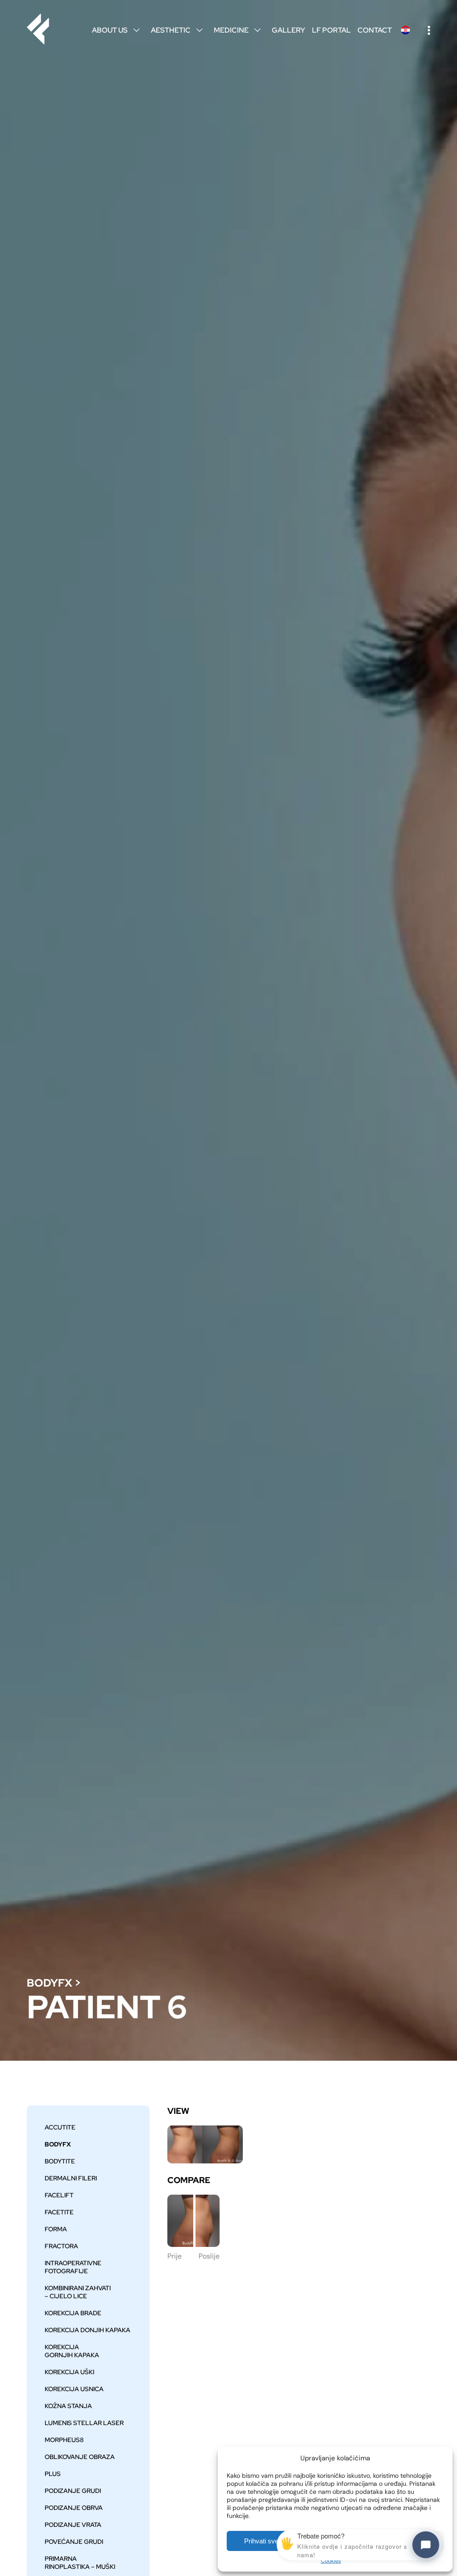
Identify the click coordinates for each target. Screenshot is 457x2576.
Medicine (237, 30)
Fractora (61, 2246)
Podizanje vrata (73, 2525)
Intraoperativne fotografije (73, 2267)
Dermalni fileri (71, 2178)
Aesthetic (177, 30)
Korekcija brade (73, 2313)
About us (116, 30)
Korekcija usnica (74, 2389)
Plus (53, 2474)
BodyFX (50, 1983)
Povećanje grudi (74, 2542)
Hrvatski (405, 30)
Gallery (289, 30)
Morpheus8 (64, 2440)
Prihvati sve (261, 2541)
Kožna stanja (68, 2406)
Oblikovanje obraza (80, 2457)
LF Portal (331, 30)
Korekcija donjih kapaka (87, 2330)
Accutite (60, 2127)
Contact (375, 30)
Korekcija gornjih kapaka (72, 2351)
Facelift (59, 2195)
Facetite (59, 2212)
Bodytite (60, 2161)
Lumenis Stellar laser (84, 2423)
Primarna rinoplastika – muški (80, 2563)
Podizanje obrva (74, 2508)
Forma (56, 2229)
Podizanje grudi (73, 2491)
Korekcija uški (69, 2372)
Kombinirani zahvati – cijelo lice (78, 2292)
